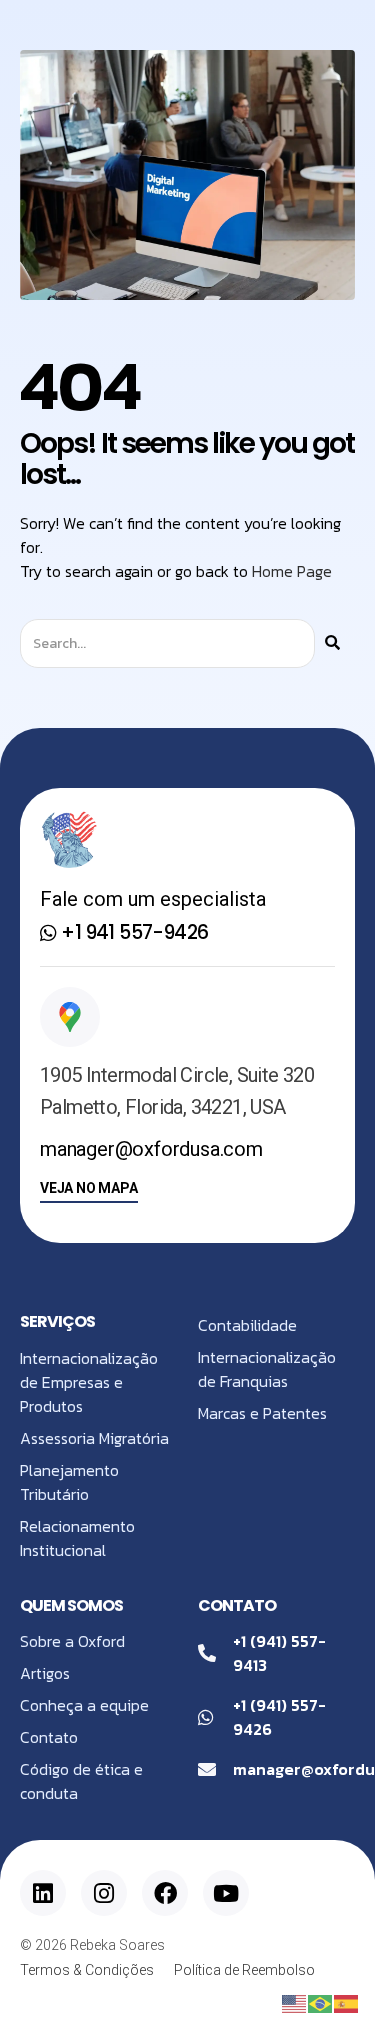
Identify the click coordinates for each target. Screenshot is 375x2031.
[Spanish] (347, 2002)
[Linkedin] (43, 1893)
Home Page (292, 571)
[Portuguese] (321, 2002)
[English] (295, 2002)
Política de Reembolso (244, 1970)
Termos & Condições (87, 1970)
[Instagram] (104, 1893)
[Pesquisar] (332, 643)
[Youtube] (226, 1893)
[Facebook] (165, 1893)
